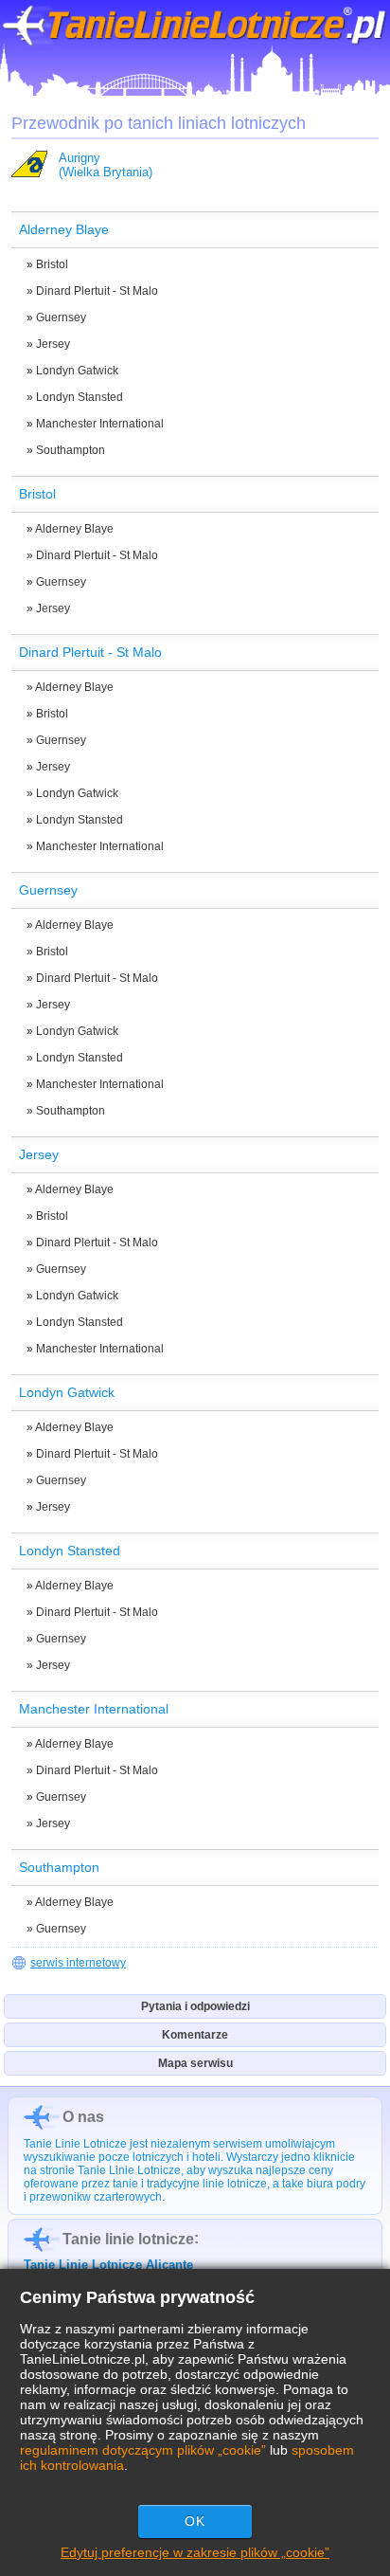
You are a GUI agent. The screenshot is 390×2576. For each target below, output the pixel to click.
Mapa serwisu (195, 2063)
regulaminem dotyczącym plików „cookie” (143, 2450)
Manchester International (100, 424)
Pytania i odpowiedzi (195, 2006)
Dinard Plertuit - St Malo (97, 291)
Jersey (53, 344)
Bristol (52, 264)
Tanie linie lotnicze (128, 2239)
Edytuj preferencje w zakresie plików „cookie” (195, 2552)
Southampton (71, 450)
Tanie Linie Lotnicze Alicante (108, 2265)
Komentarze (195, 2035)
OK (195, 2521)
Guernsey (61, 317)
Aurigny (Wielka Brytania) (106, 165)
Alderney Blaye (74, 529)
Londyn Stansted (80, 397)
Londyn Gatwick (77, 371)
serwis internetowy (78, 1963)
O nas (83, 2117)
